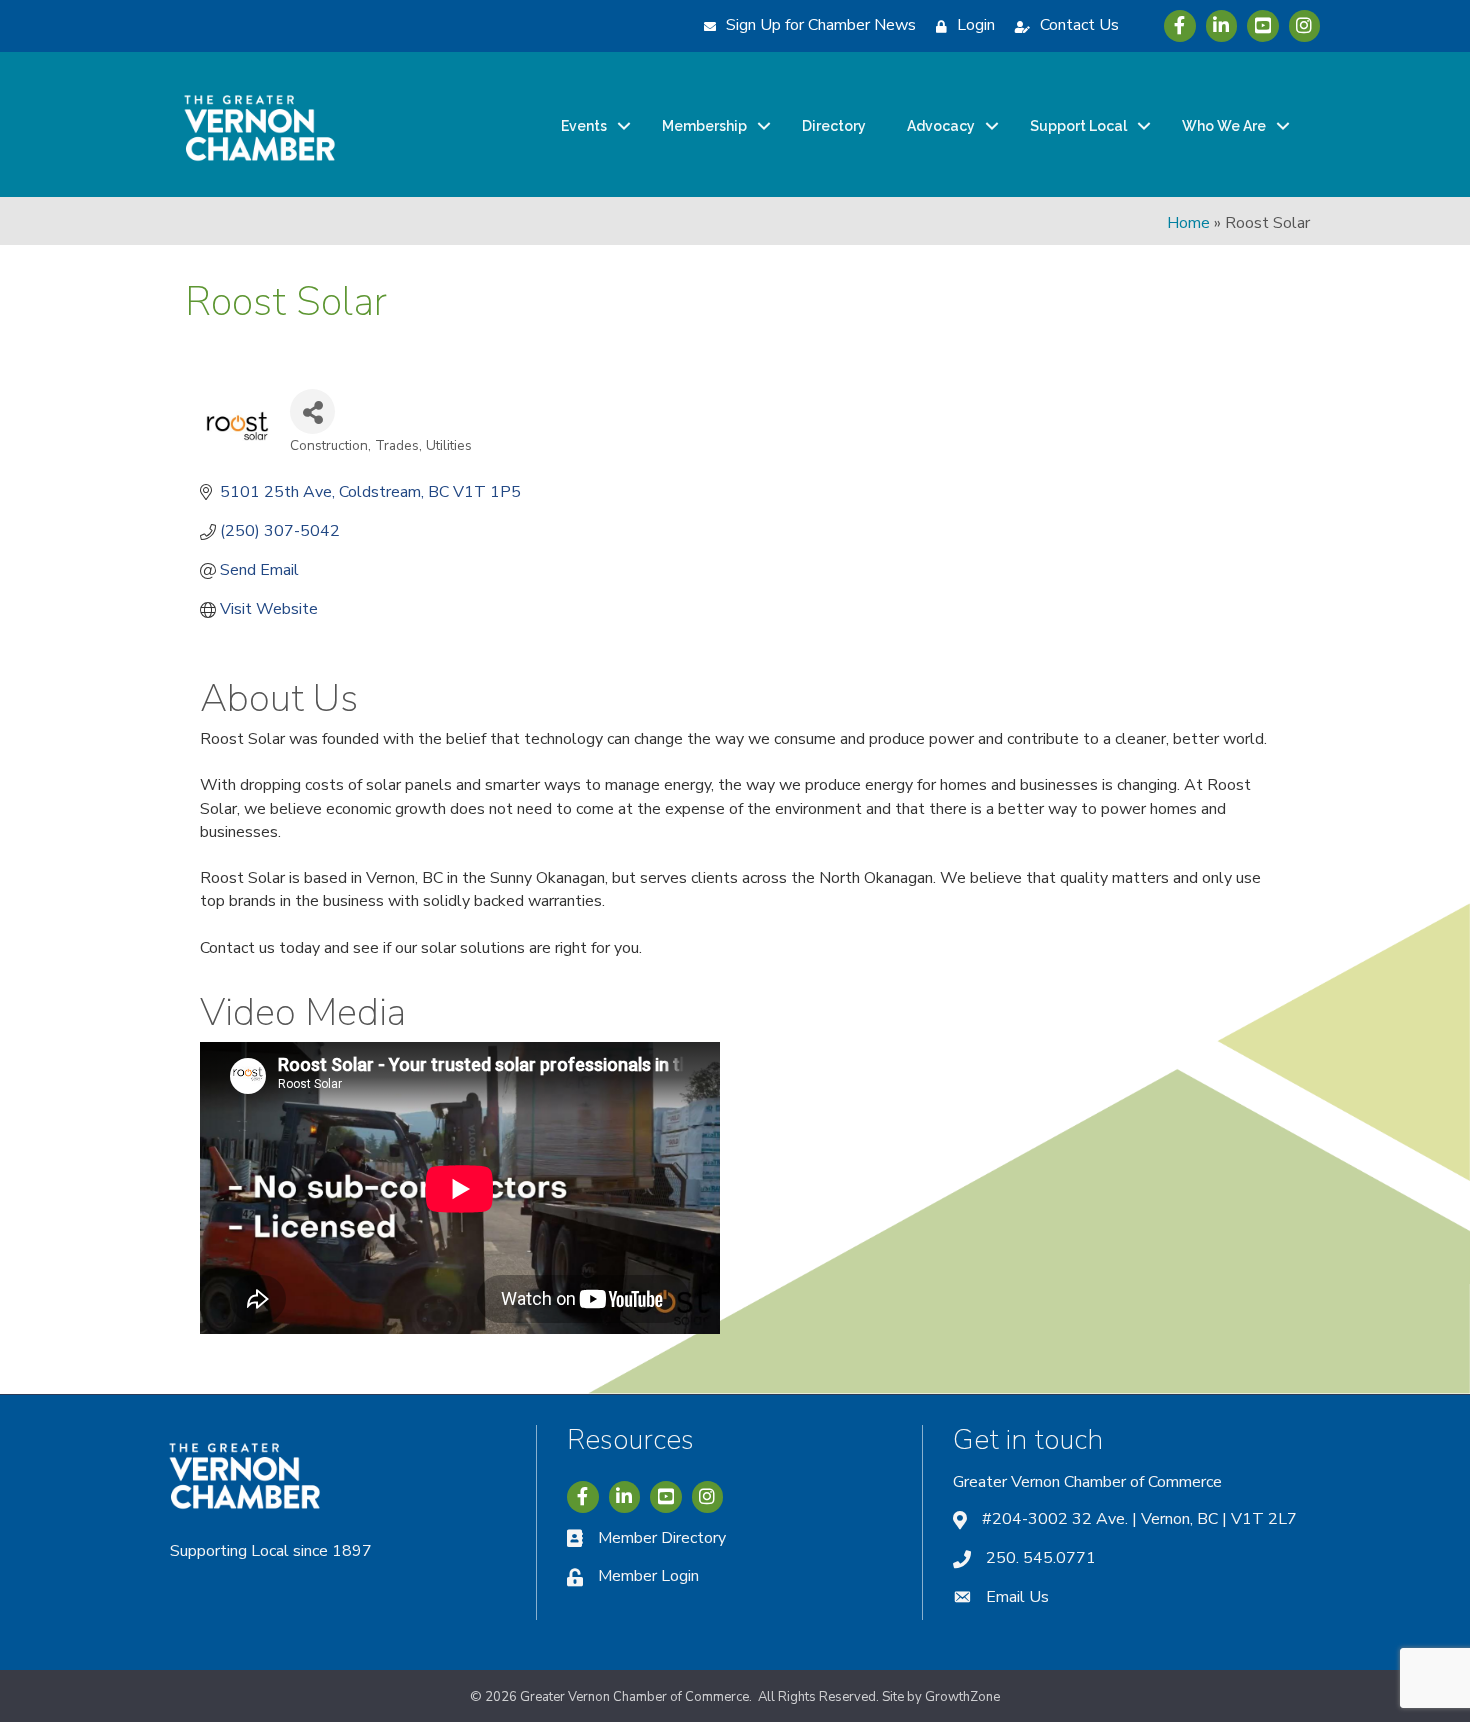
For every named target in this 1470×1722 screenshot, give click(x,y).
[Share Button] (312, 411)
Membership (704, 126)
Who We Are (1224, 126)
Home (1188, 223)
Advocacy (941, 126)
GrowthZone (962, 1697)
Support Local (1078, 126)
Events (584, 126)
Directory (834, 126)
